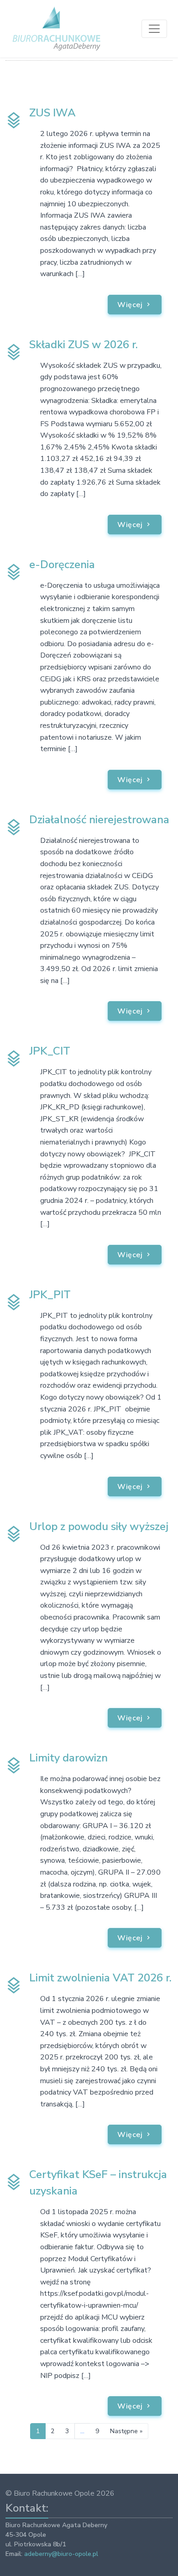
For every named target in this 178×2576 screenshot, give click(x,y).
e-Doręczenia (62, 564)
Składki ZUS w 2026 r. (84, 345)
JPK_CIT (50, 1051)
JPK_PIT (50, 1295)
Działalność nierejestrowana (99, 820)
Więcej (131, 305)
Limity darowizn (68, 1758)
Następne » (126, 2431)
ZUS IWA (52, 113)
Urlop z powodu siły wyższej (99, 1526)
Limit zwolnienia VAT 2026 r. (100, 1978)
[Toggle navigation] (154, 29)
